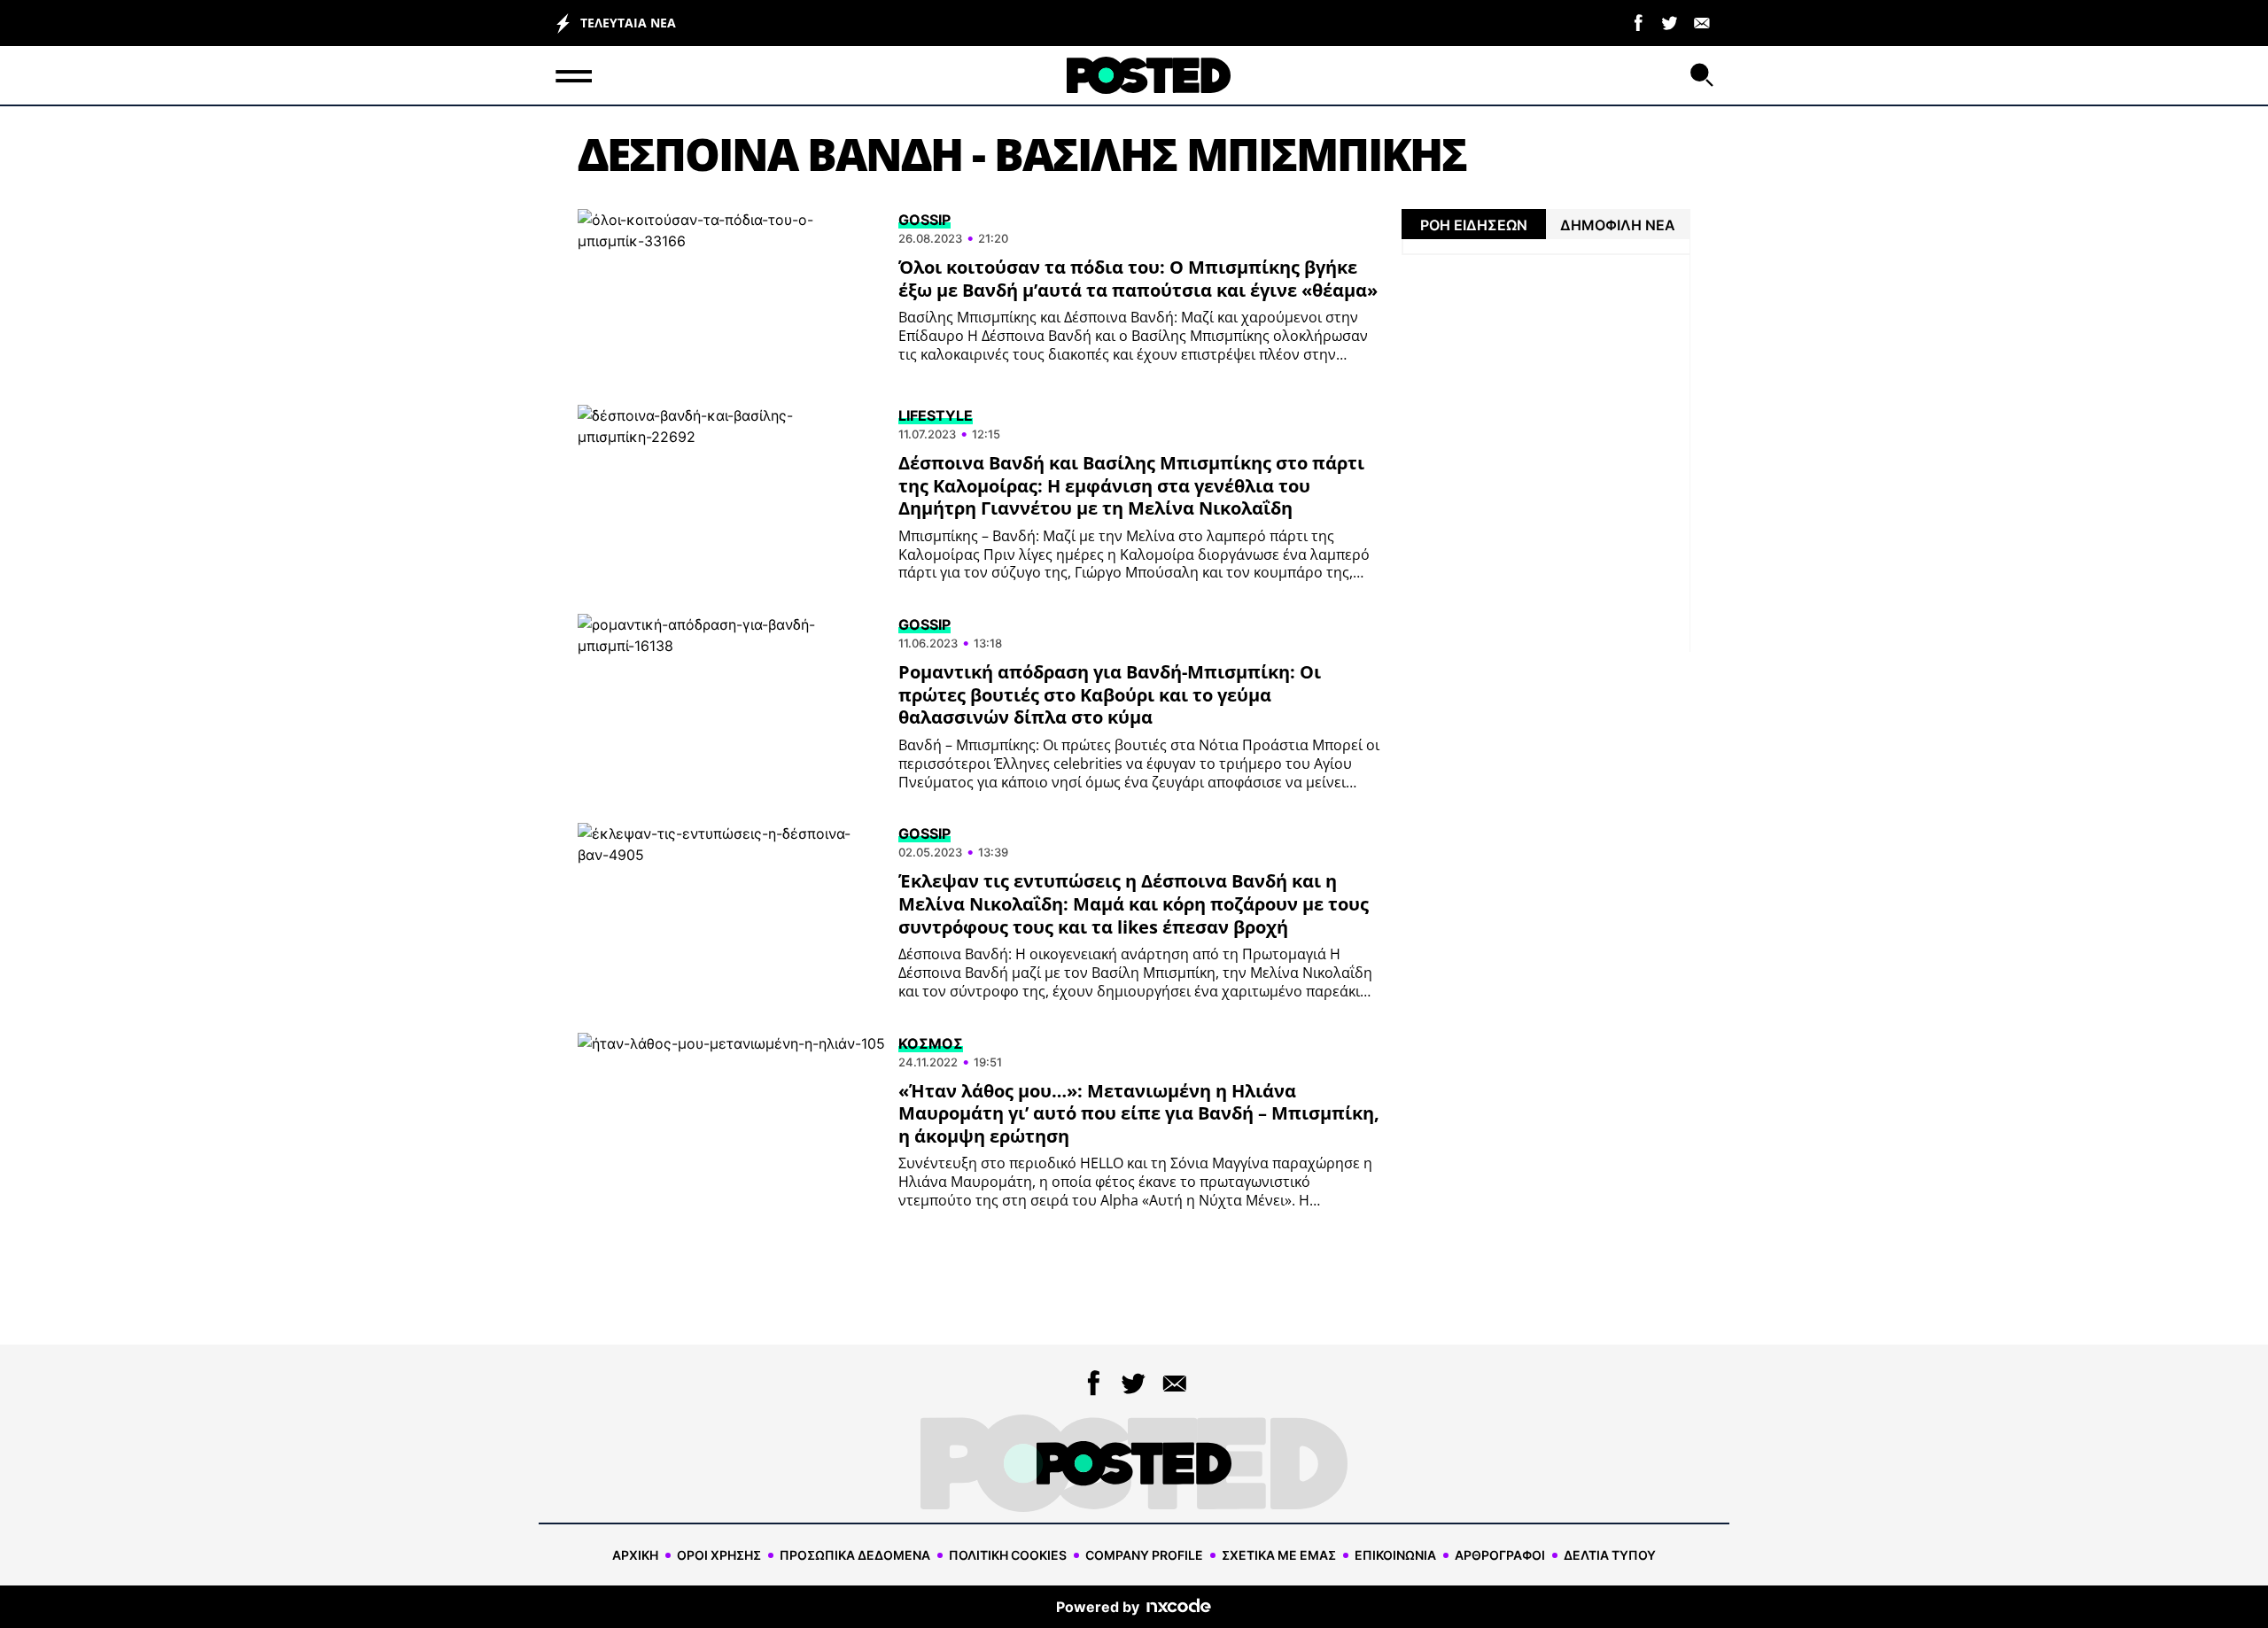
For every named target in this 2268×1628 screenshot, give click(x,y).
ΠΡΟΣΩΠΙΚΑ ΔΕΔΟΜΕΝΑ (855, 1555)
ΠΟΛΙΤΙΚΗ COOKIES (1008, 1555)
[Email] (1702, 21)
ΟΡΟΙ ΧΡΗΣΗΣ (719, 1555)
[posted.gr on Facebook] (1638, 21)
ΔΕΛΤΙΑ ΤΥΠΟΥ (1610, 1555)
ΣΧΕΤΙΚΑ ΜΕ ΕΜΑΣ (1279, 1555)
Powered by (1098, 1607)
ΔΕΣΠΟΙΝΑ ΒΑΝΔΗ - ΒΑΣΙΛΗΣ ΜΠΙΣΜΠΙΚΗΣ (1022, 154)
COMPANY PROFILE (1144, 1555)
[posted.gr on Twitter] (1670, 21)
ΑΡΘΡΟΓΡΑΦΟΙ (1500, 1555)
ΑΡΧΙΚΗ (635, 1555)
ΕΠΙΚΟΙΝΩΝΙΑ (1395, 1555)
